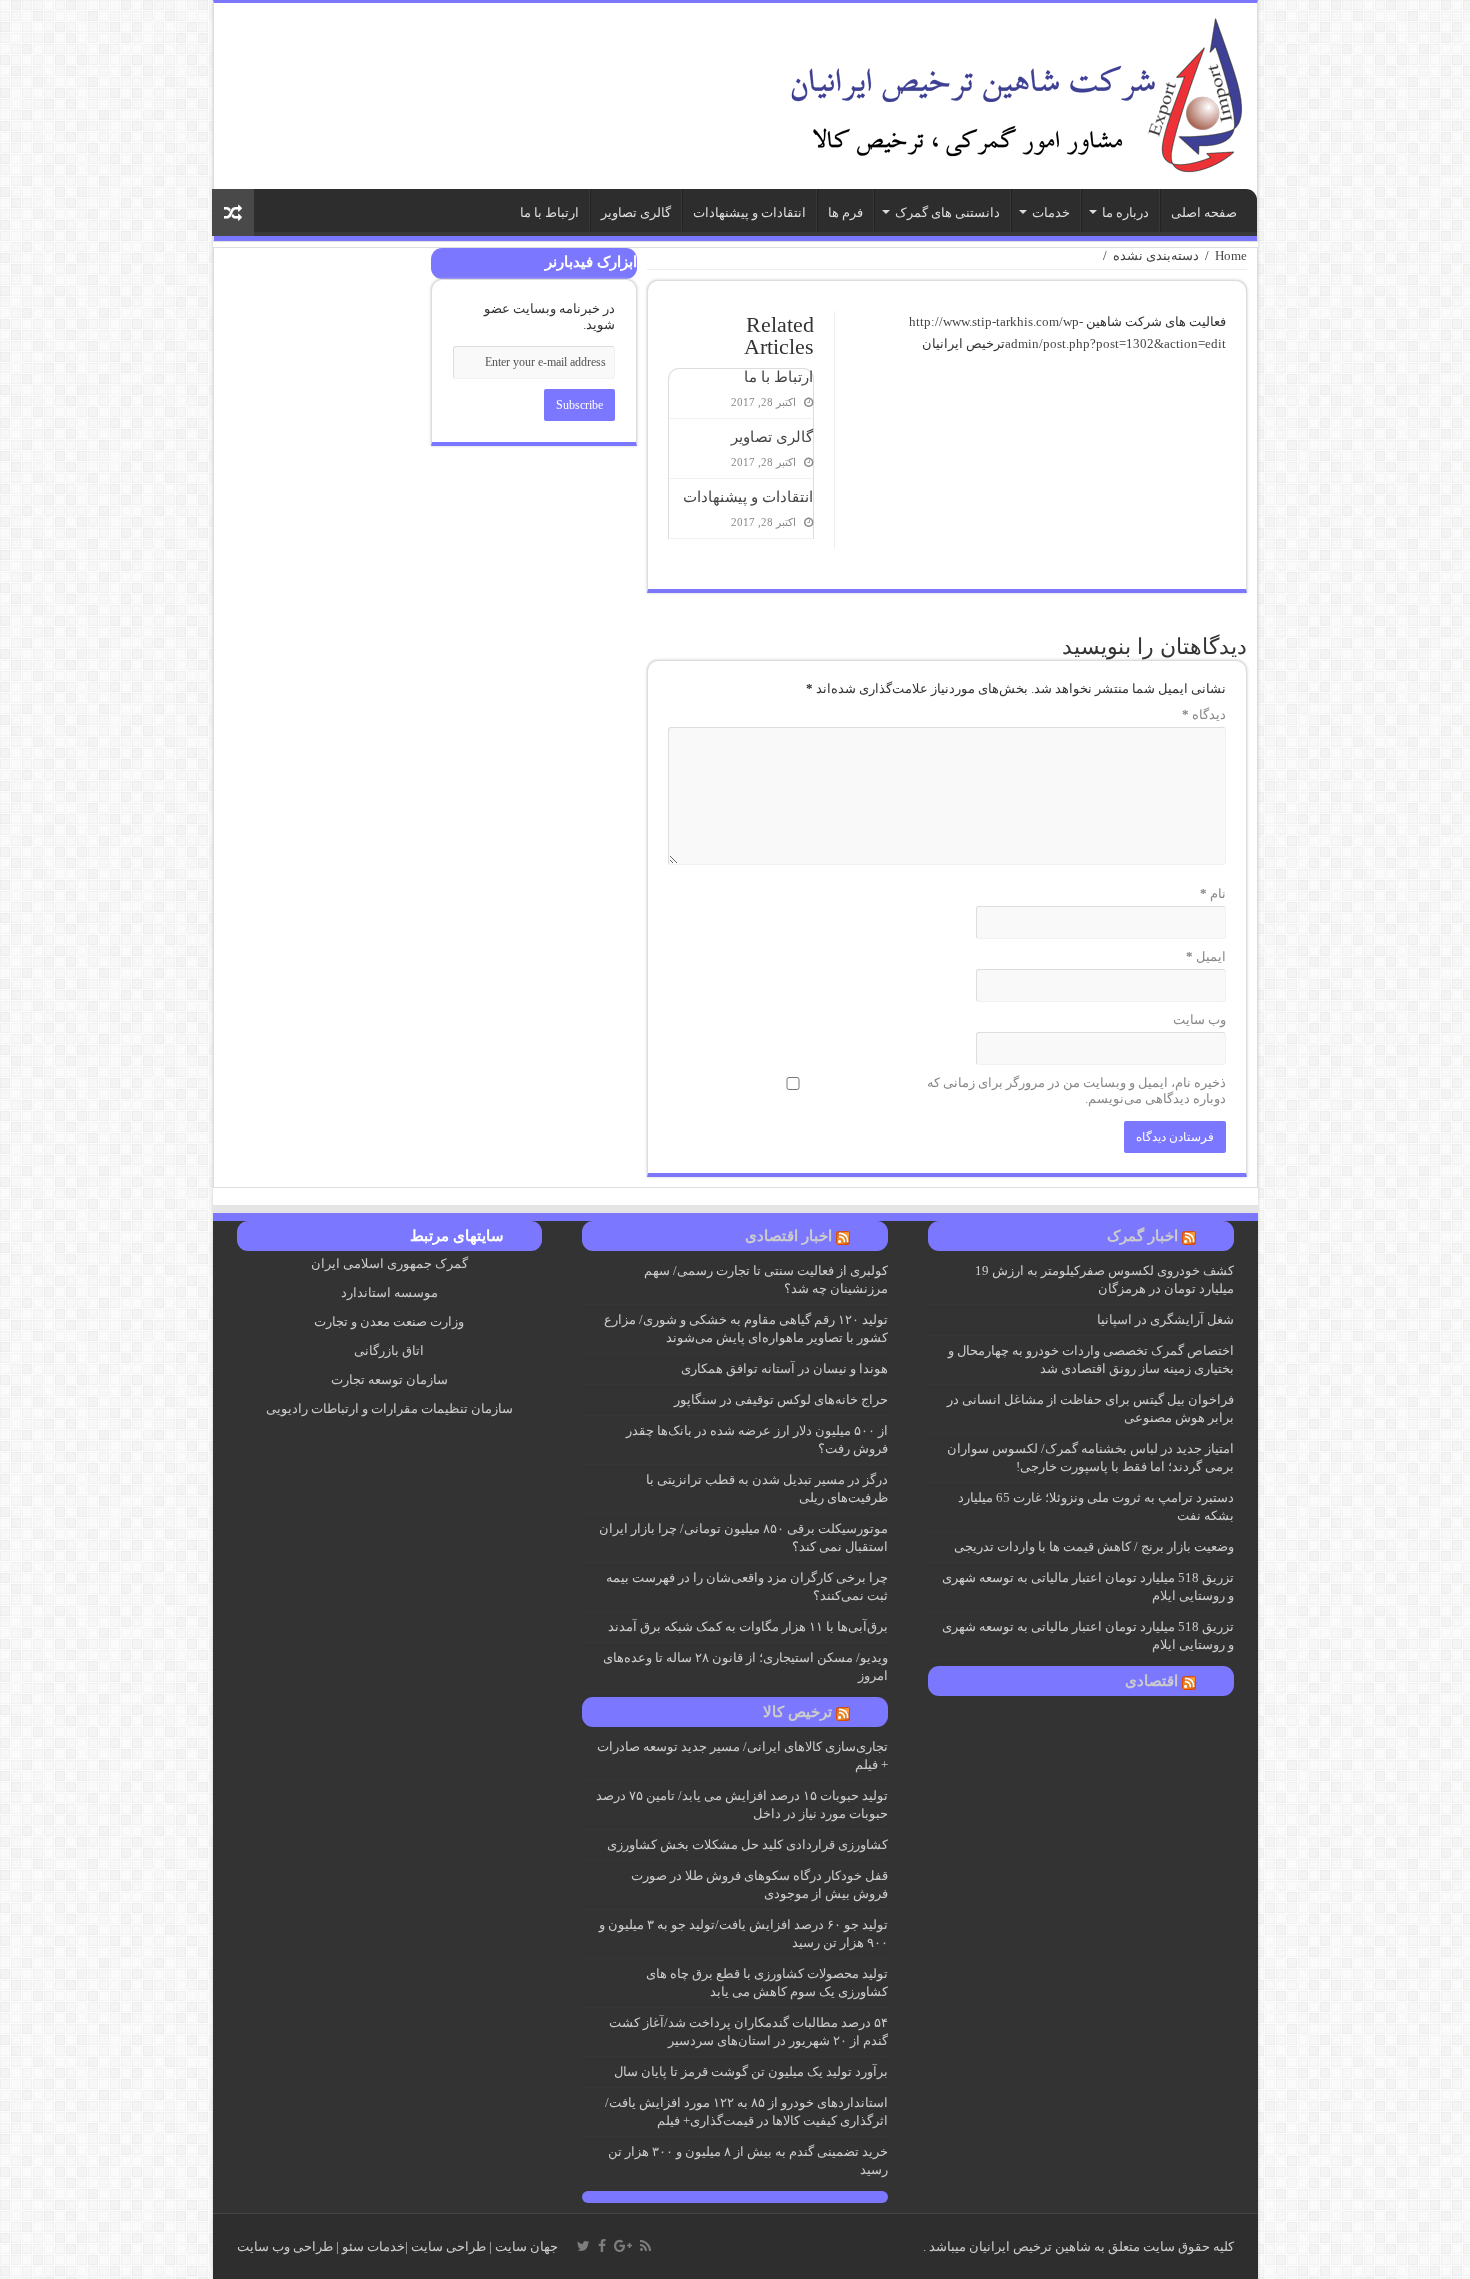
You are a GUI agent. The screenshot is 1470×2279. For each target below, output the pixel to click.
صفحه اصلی (1204, 212)
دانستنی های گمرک (947, 212)
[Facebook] (602, 2246)
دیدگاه (1204, 714)
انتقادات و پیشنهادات (749, 212)
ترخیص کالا (797, 1712)
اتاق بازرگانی (389, 1350)
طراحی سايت (448, 2246)
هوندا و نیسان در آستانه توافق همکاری (784, 1368)
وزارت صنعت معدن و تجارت (389, 1321)
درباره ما (1125, 212)
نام (1213, 893)
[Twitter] (583, 2246)
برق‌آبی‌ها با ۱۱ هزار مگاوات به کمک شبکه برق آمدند (748, 1626)
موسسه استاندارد (389, 1292)
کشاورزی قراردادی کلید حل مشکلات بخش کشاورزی (747, 1844)
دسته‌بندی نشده (1156, 255)
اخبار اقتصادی (788, 1236)
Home (1231, 255)
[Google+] (623, 2246)
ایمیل (1206, 956)
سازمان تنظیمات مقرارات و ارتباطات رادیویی (389, 1408)
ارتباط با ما (549, 212)
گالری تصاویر (636, 212)
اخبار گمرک (1142, 1236)
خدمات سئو (373, 2246)
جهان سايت (526, 2246)
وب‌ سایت (1199, 1019)
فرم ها (845, 212)
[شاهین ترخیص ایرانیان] (1012, 91)
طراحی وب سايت (285, 2246)
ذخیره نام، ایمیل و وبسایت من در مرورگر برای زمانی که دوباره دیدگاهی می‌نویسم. (1076, 1090)
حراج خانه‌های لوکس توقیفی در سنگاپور (779, 1399)
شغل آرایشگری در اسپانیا (1165, 1319)
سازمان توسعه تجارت (389, 1379)
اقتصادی (1151, 1681)
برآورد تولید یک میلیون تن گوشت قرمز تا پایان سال (751, 2071)
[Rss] (645, 2246)
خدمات (1051, 212)
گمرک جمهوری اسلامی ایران (389, 1263)
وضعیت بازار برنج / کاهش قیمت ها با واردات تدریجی (1094, 1546)
